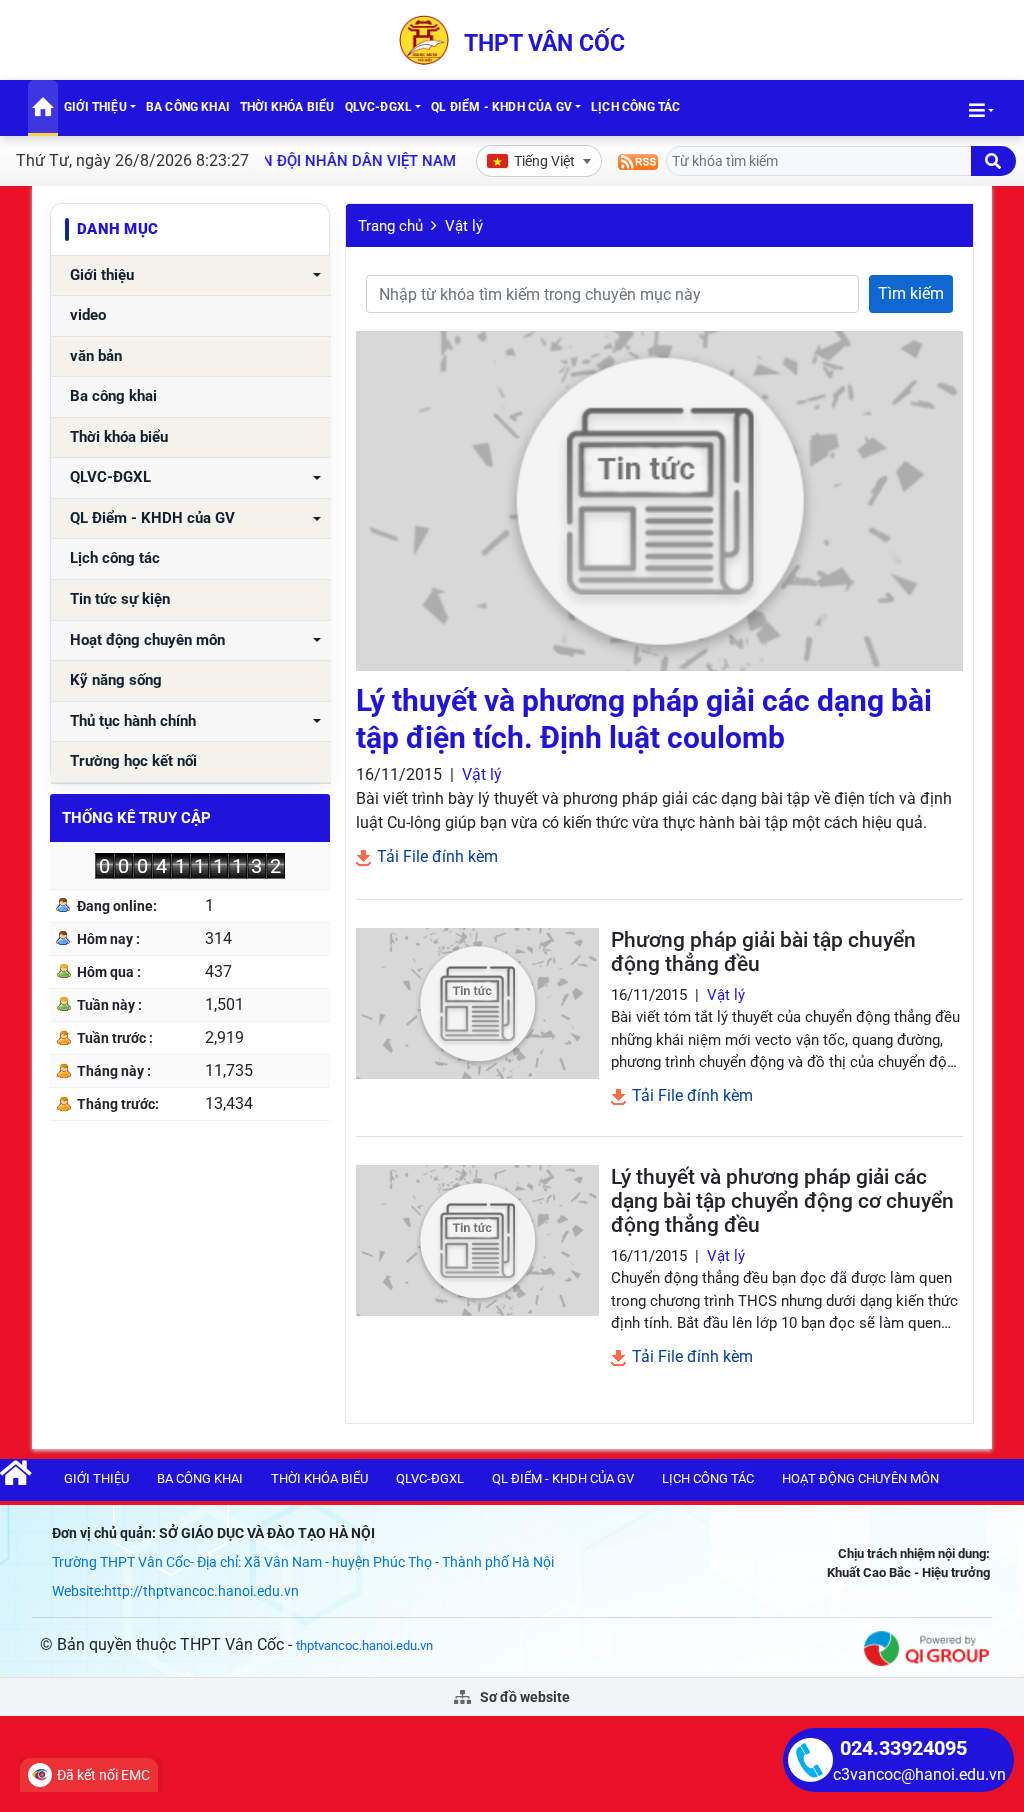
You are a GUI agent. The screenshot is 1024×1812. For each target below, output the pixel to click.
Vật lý (464, 226)
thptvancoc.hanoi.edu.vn (364, 1645)
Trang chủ (390, 226)
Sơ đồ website (523, 1697)
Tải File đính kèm (435, 856)
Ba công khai (188, 107)
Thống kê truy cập (136, 818)
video (88, 315)
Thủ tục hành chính (133, 721)
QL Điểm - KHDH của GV (501, 107)
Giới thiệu (95, 107)
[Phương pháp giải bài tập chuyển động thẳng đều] (477, 1003)
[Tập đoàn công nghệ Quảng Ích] (926, 1647)
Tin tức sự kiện (120, 599)
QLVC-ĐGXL (379, 107)
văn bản (96, 356)
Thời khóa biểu (287, 107)
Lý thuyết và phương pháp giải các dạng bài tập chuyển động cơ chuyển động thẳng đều (782, 1201)
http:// (123, 1591)
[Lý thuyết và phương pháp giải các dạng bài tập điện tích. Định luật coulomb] (659, 501)
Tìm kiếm (911, 293)
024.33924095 (903, 1748)
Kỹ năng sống (116, 680)
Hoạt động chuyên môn (147, 640)
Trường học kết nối (133, 761)
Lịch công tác (635, 107)
